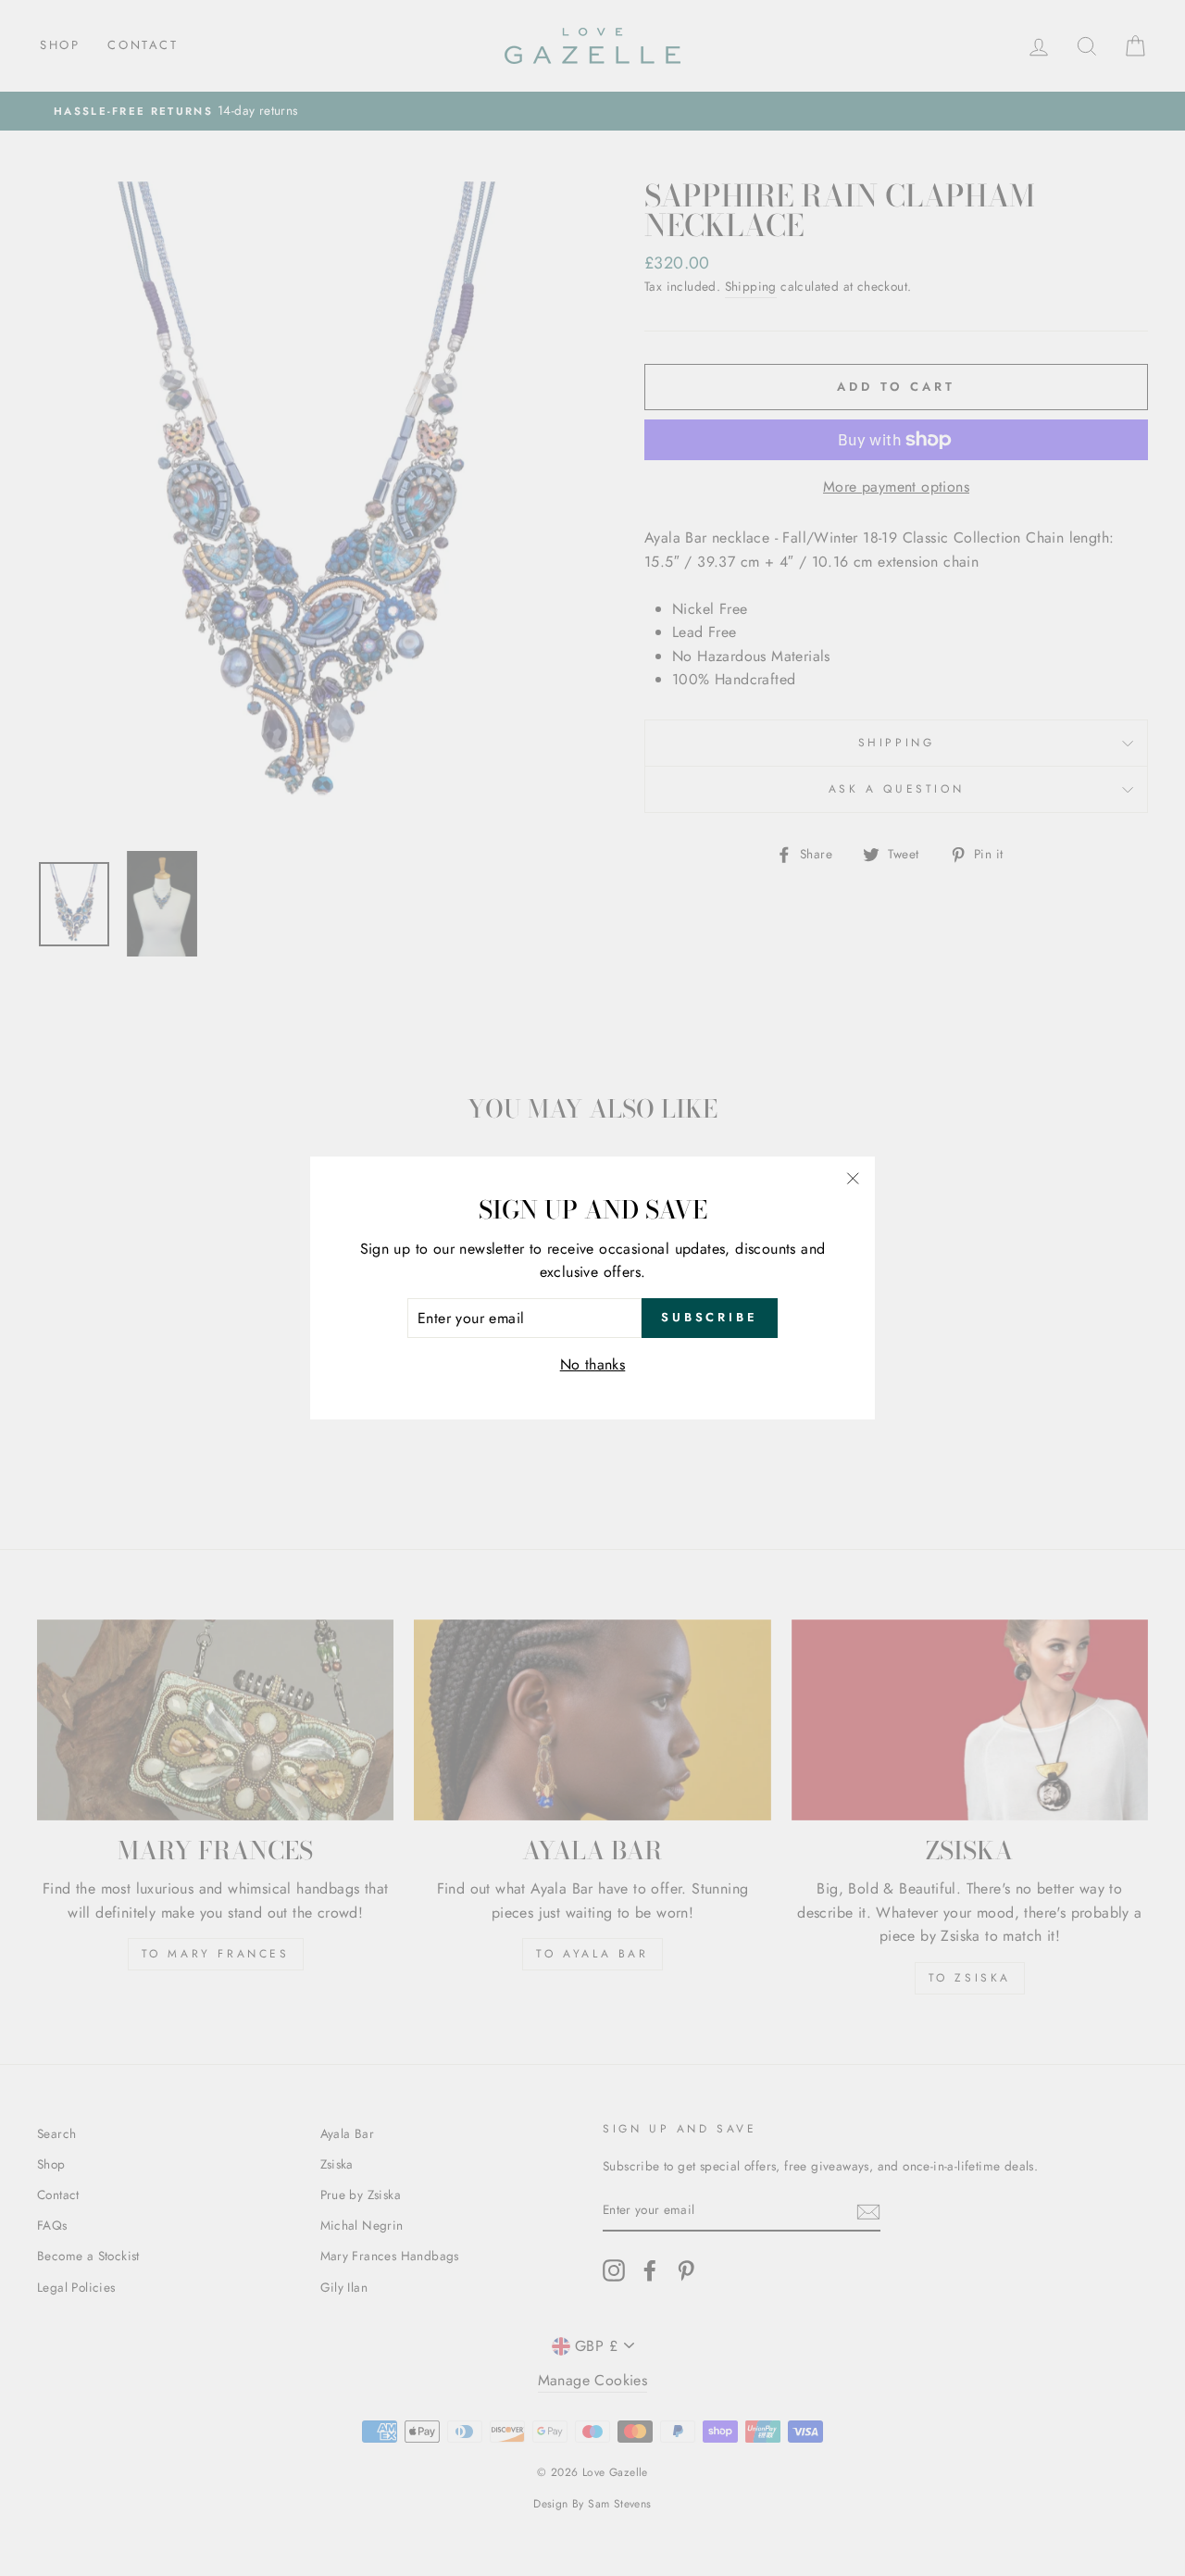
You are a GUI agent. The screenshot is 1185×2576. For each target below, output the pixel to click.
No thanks (593, 1364)
